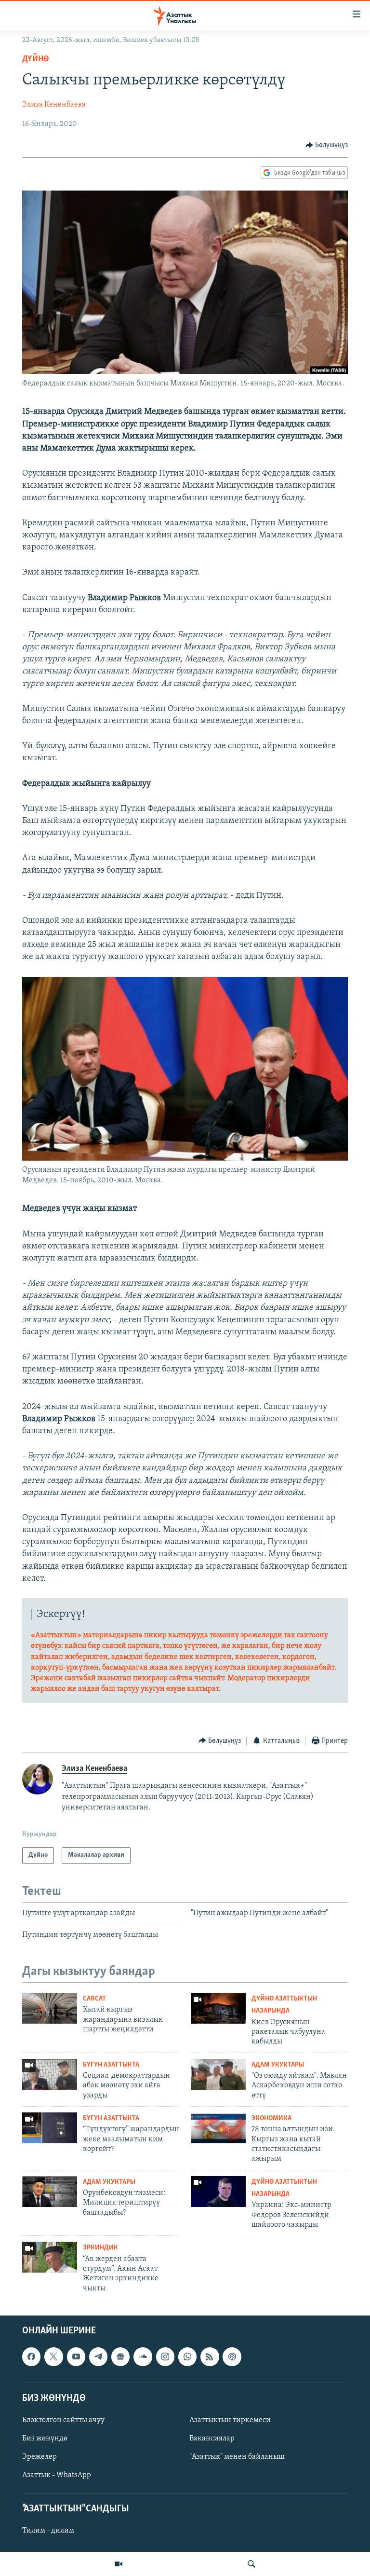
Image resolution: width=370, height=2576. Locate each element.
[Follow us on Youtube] (76, 2357)
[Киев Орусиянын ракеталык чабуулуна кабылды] (218, 2008)
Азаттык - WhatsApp (57, 2475)
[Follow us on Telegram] (98, 2357)
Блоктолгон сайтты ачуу (63, 2420)
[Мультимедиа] (119, 2564)
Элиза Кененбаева (54, 105)
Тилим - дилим (48, 2531)
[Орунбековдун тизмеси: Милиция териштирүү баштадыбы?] (50, 2192)
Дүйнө (36, 59)
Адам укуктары (278, 2065)
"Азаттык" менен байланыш (237, 2457)
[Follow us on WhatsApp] (187, 2357)
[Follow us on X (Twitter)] (53, 2357)
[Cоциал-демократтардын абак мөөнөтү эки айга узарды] (50, 2074)
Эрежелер (40, 2457)
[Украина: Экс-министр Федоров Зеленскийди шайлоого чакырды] (218, 2192)
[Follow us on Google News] (120, 2357)
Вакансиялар (212, 2439)
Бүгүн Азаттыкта (111, 2065)
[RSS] (210, 2357)
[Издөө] (251, 2564)
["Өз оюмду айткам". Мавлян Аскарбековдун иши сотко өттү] (218, 2074)
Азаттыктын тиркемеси (230, 2420)
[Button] (327, 145)
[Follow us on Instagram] (165, 2357)
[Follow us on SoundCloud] (143, 2357)
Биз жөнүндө (45, 2439)
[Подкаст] (232, 2357)
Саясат (94, 1999)
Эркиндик (100, 2248)
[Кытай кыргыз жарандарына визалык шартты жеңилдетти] (50, 2008)
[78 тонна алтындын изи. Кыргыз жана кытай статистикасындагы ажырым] (218, 2128)
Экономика (271, 2118)
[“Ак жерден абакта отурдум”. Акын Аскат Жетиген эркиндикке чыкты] (50, 2257)
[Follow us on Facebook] (31, 2357)
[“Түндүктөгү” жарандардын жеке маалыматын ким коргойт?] (50, 2128)
